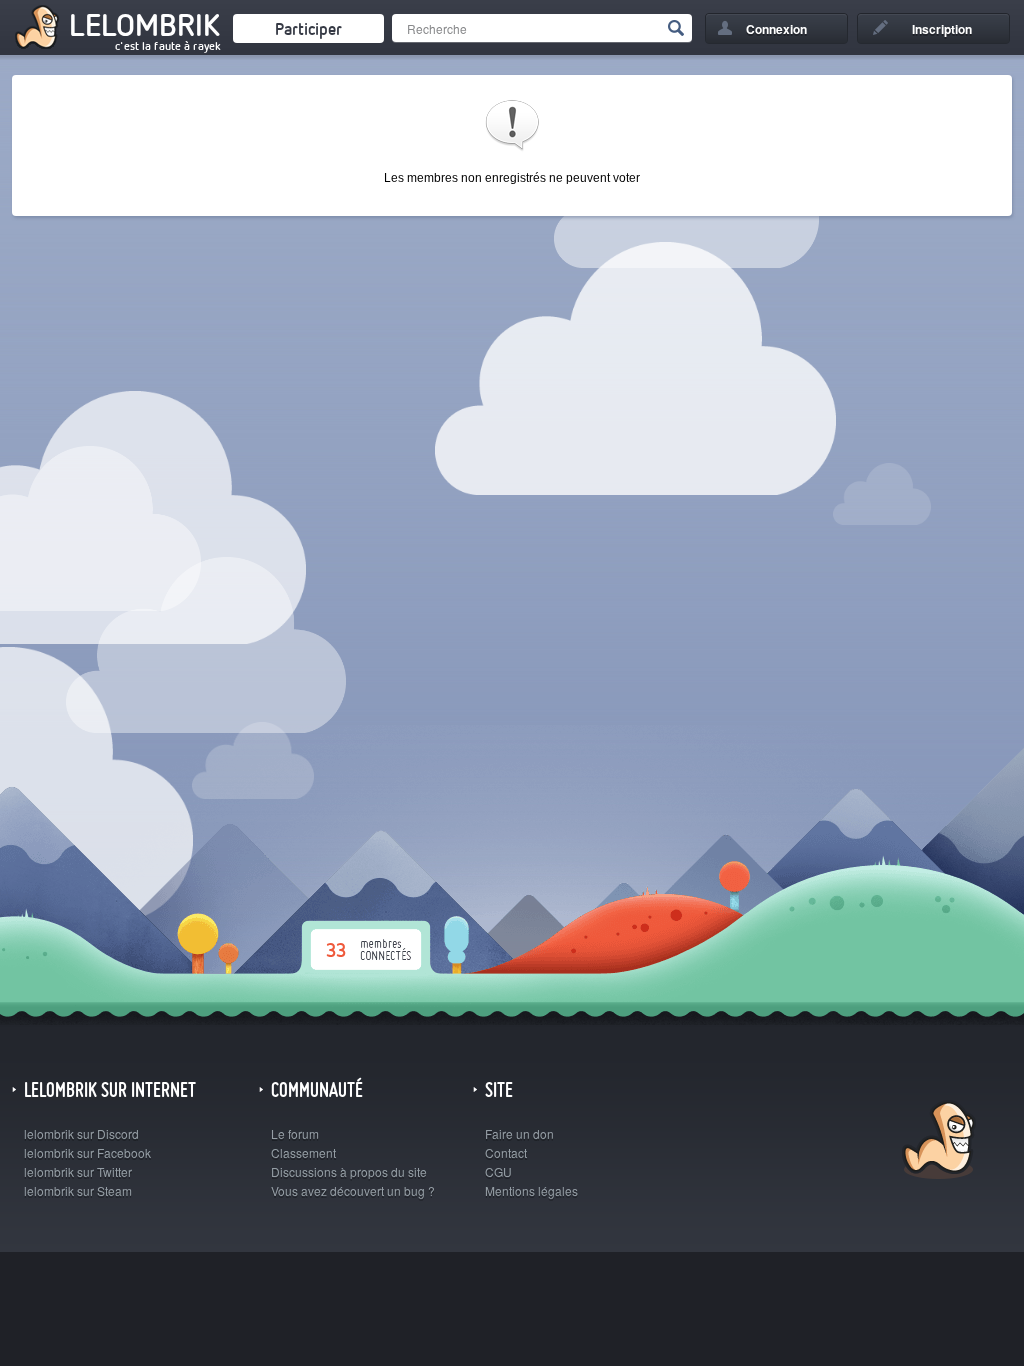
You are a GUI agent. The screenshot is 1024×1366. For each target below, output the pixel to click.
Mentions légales (531, 1190)
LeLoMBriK (936, 1142)
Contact (506, 1152)
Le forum (295, 1133)
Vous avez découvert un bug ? (353, 1190)
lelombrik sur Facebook (87, 1152)
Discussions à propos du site (349, 1171)
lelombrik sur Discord (81, 1133)
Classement (303, 1152)
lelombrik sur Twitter (78, 1171)
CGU (498, 1171)
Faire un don (519, 1133)
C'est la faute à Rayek (168, 46)
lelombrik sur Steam (78, 1190)
